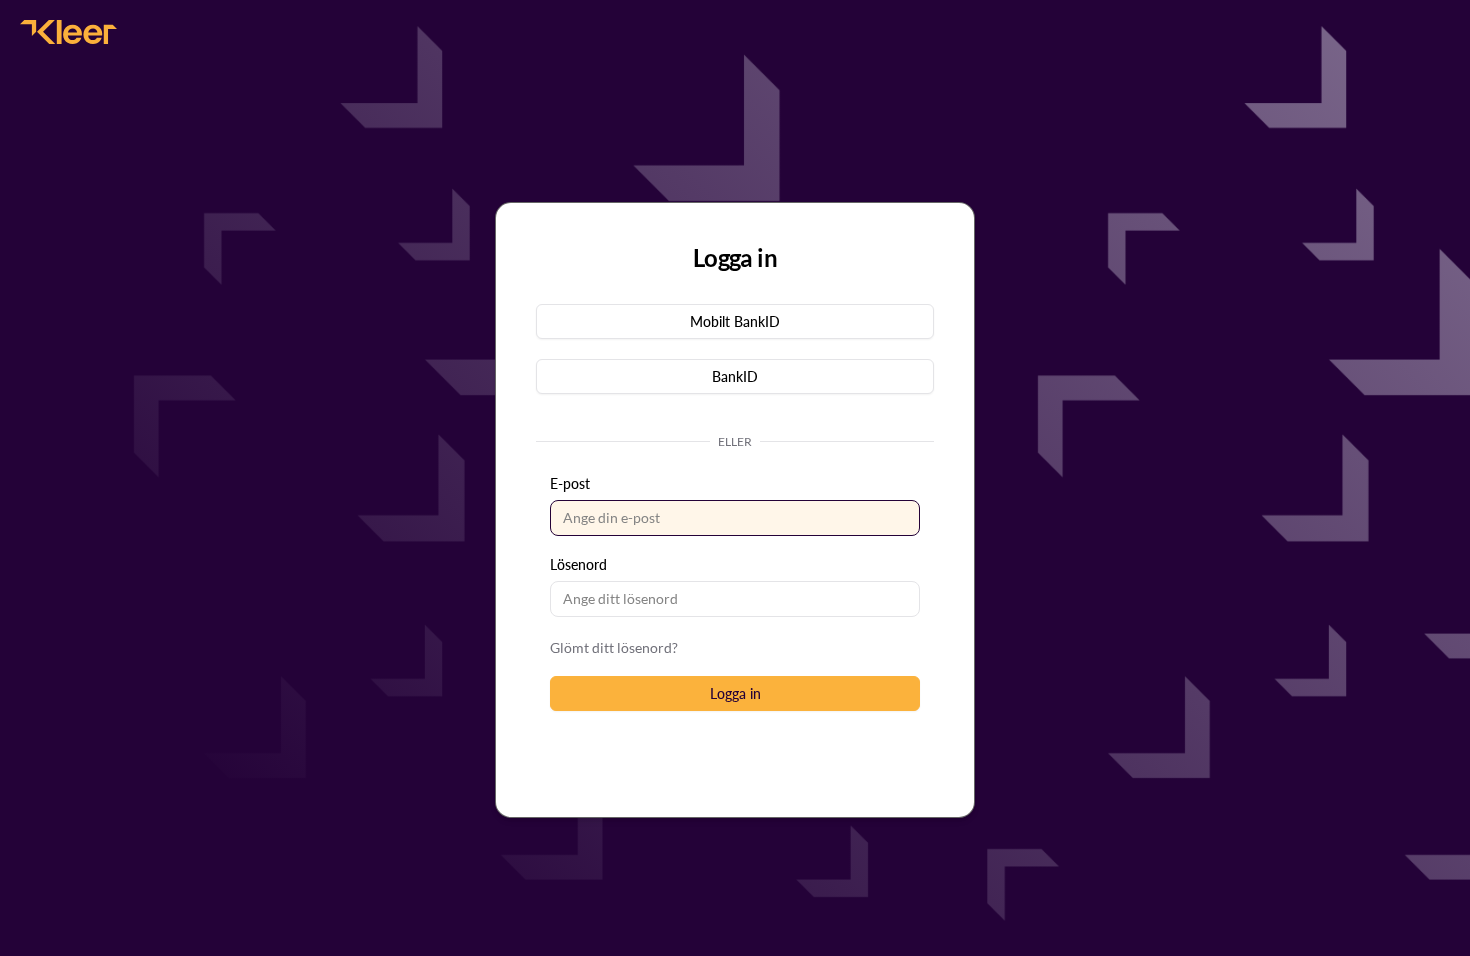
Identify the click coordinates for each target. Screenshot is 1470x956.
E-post (570, 483)
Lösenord (578, 564)
